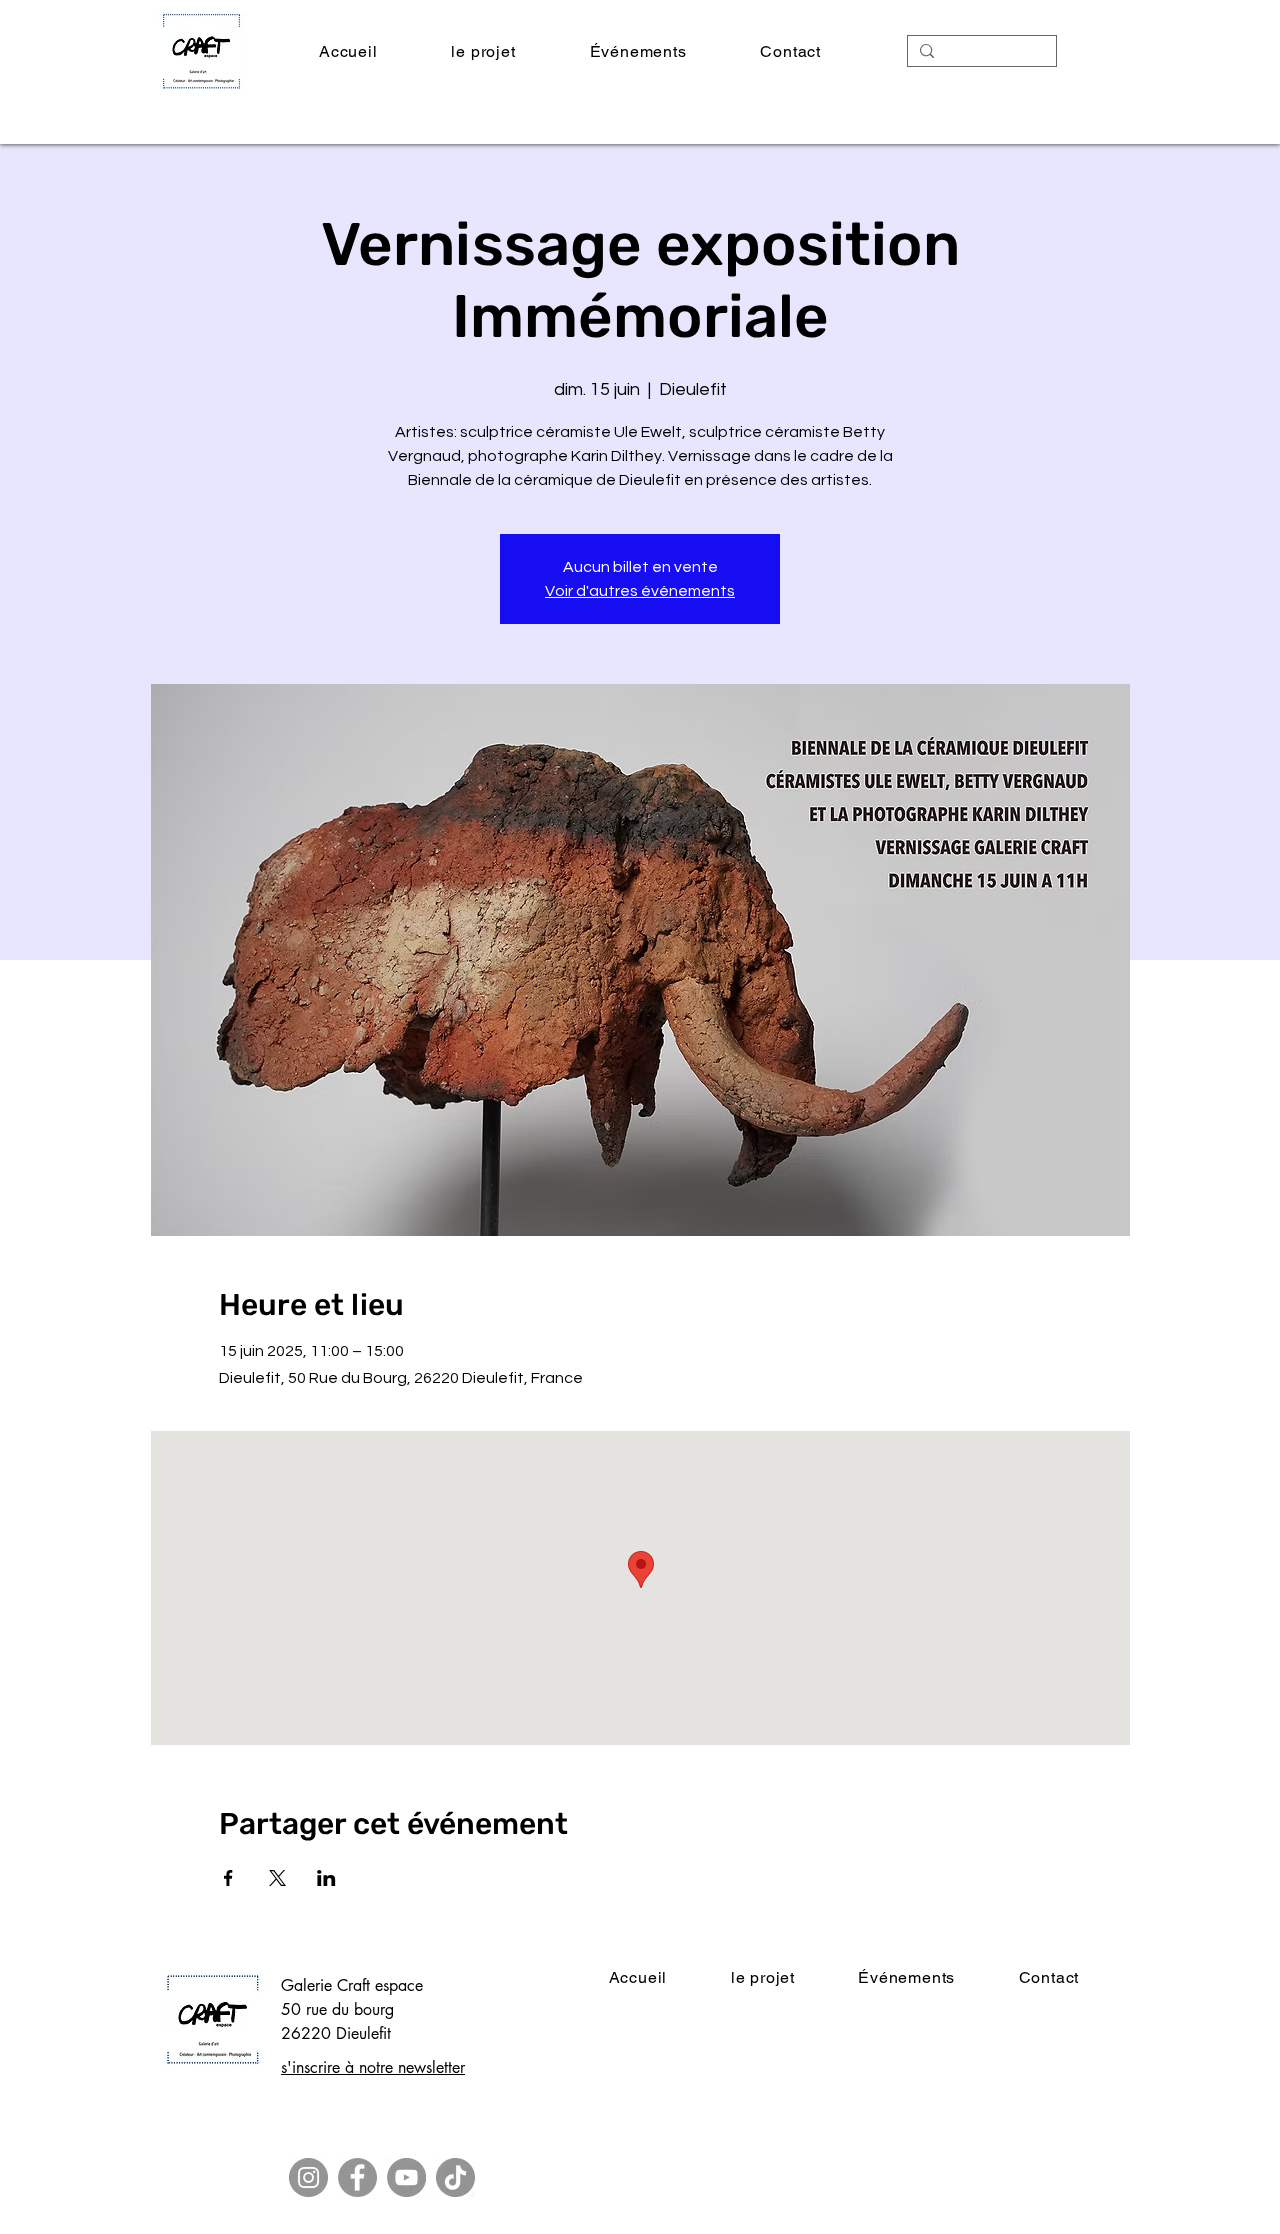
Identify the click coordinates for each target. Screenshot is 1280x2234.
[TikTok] (455, 2177)
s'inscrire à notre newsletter (373, 2067)
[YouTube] (406, 2177)
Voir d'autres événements (640, 591)
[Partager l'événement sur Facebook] (228, 1878)
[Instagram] (308, 2177)
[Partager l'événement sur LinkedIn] (326, 1878)
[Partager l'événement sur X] (277, 1878)
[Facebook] (357, 2177)
